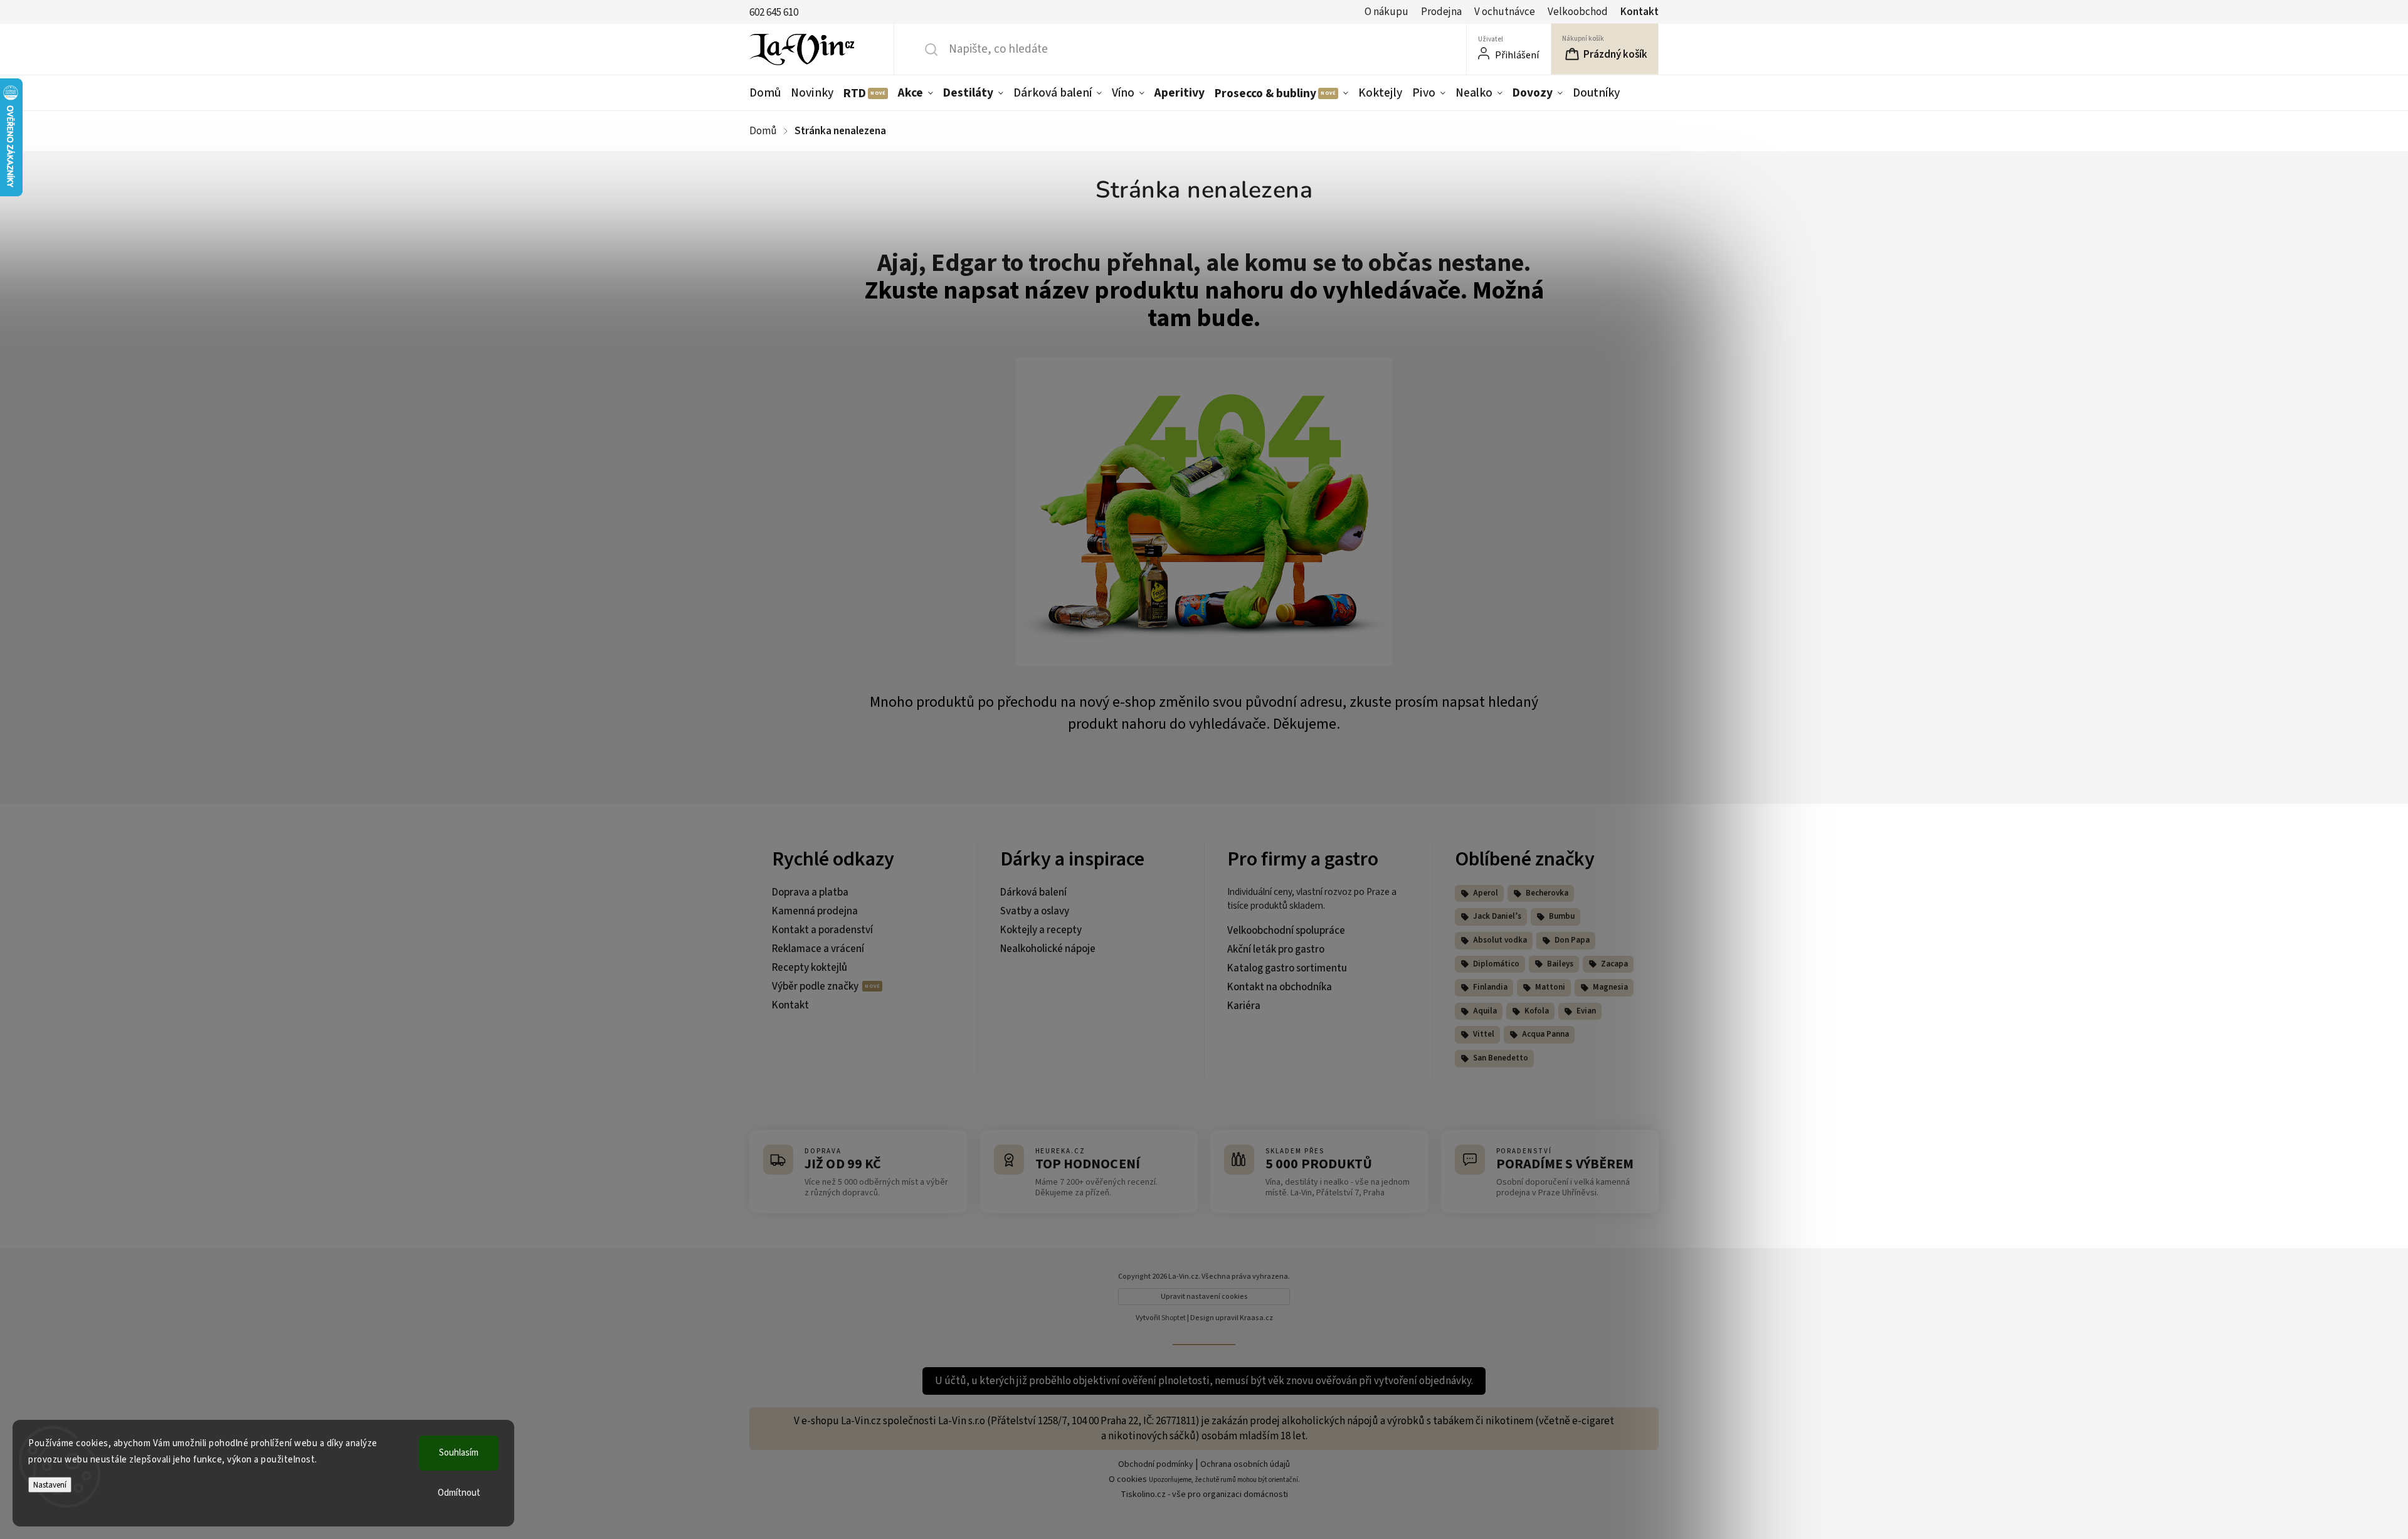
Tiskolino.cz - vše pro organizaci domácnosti (1204, 1494)
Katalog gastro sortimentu (1287, 968)
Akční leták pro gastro (1276, 949)
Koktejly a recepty (1041, 930)
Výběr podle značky (816, 986)
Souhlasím (459, 1453)
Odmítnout (459, 1493)
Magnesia (1610, 987)
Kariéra (1244, 1006)
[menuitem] (768, 93)
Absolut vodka (1500, 940)
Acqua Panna (1545, 1034)
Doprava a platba (810, 892)
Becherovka (1547, 893)
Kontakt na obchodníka (1280, 987)
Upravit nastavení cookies (1204, 1297)
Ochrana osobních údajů (1245, 1464)
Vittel (1484, 1034)
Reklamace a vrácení (818, 949)
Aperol (1486, 893)
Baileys (1560, 964)
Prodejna (1441, 12)
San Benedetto (1501, 1058)
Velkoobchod (1578, 12)
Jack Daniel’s (1497, 916)
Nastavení (50, 1485)
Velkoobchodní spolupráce (1286, 931)
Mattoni (1550, 987)
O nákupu (1386, 12)
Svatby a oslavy (1035, 911)
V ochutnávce (1505, 12)
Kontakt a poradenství (822, 930)
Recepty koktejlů (810, 968)
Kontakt (1640, 12)
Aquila (1485, 1011)
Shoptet (1174, 1318)
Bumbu (1562, 916)
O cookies (1128, 1479)
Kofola (1537, 1011)
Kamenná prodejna (815, 911)
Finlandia (1490, 987)
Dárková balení (1033, 892)
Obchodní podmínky (1156, 1464)
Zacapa (1614, 964)
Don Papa (1572, 940)
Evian (1586, 1011)
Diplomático (1496, 964)
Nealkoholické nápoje (1048, 949)
